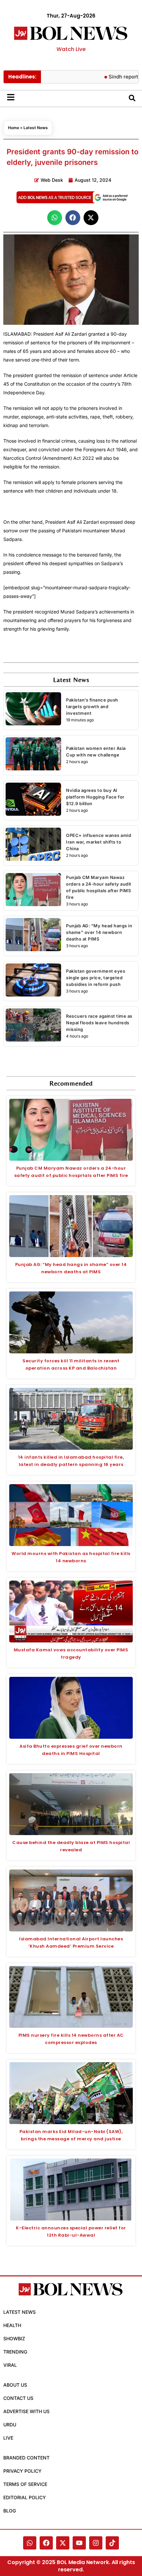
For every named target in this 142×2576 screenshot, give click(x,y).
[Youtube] (79, 2543)
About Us (15, 2385)
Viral (10, 2365)
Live (8, 2438)
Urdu (10, 2425)
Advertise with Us (26, 2411)
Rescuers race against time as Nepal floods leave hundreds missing (99, 1023)
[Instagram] (96, 2543)
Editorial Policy (25, 2497)
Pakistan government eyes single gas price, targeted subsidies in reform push (96, 978)
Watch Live (71, 49)
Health (12, 2325)
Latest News (36, 128)
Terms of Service (25, 2484)
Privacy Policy (22, 2471)
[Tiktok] (112, 2543)
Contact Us (18, 2398)
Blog (10, 2511)
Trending (15, 2352)
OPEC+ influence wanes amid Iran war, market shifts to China (99, 842)
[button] (55, 218)
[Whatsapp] (30, 2543)
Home (14, 128)
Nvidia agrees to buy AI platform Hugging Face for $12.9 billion (95, 797)
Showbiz (14, 2338)
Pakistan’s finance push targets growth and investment (92, 706)
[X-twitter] (63, 2543)
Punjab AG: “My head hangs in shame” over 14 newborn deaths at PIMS (99, 932)
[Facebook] (46, 2543)
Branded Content (26, 2458)
